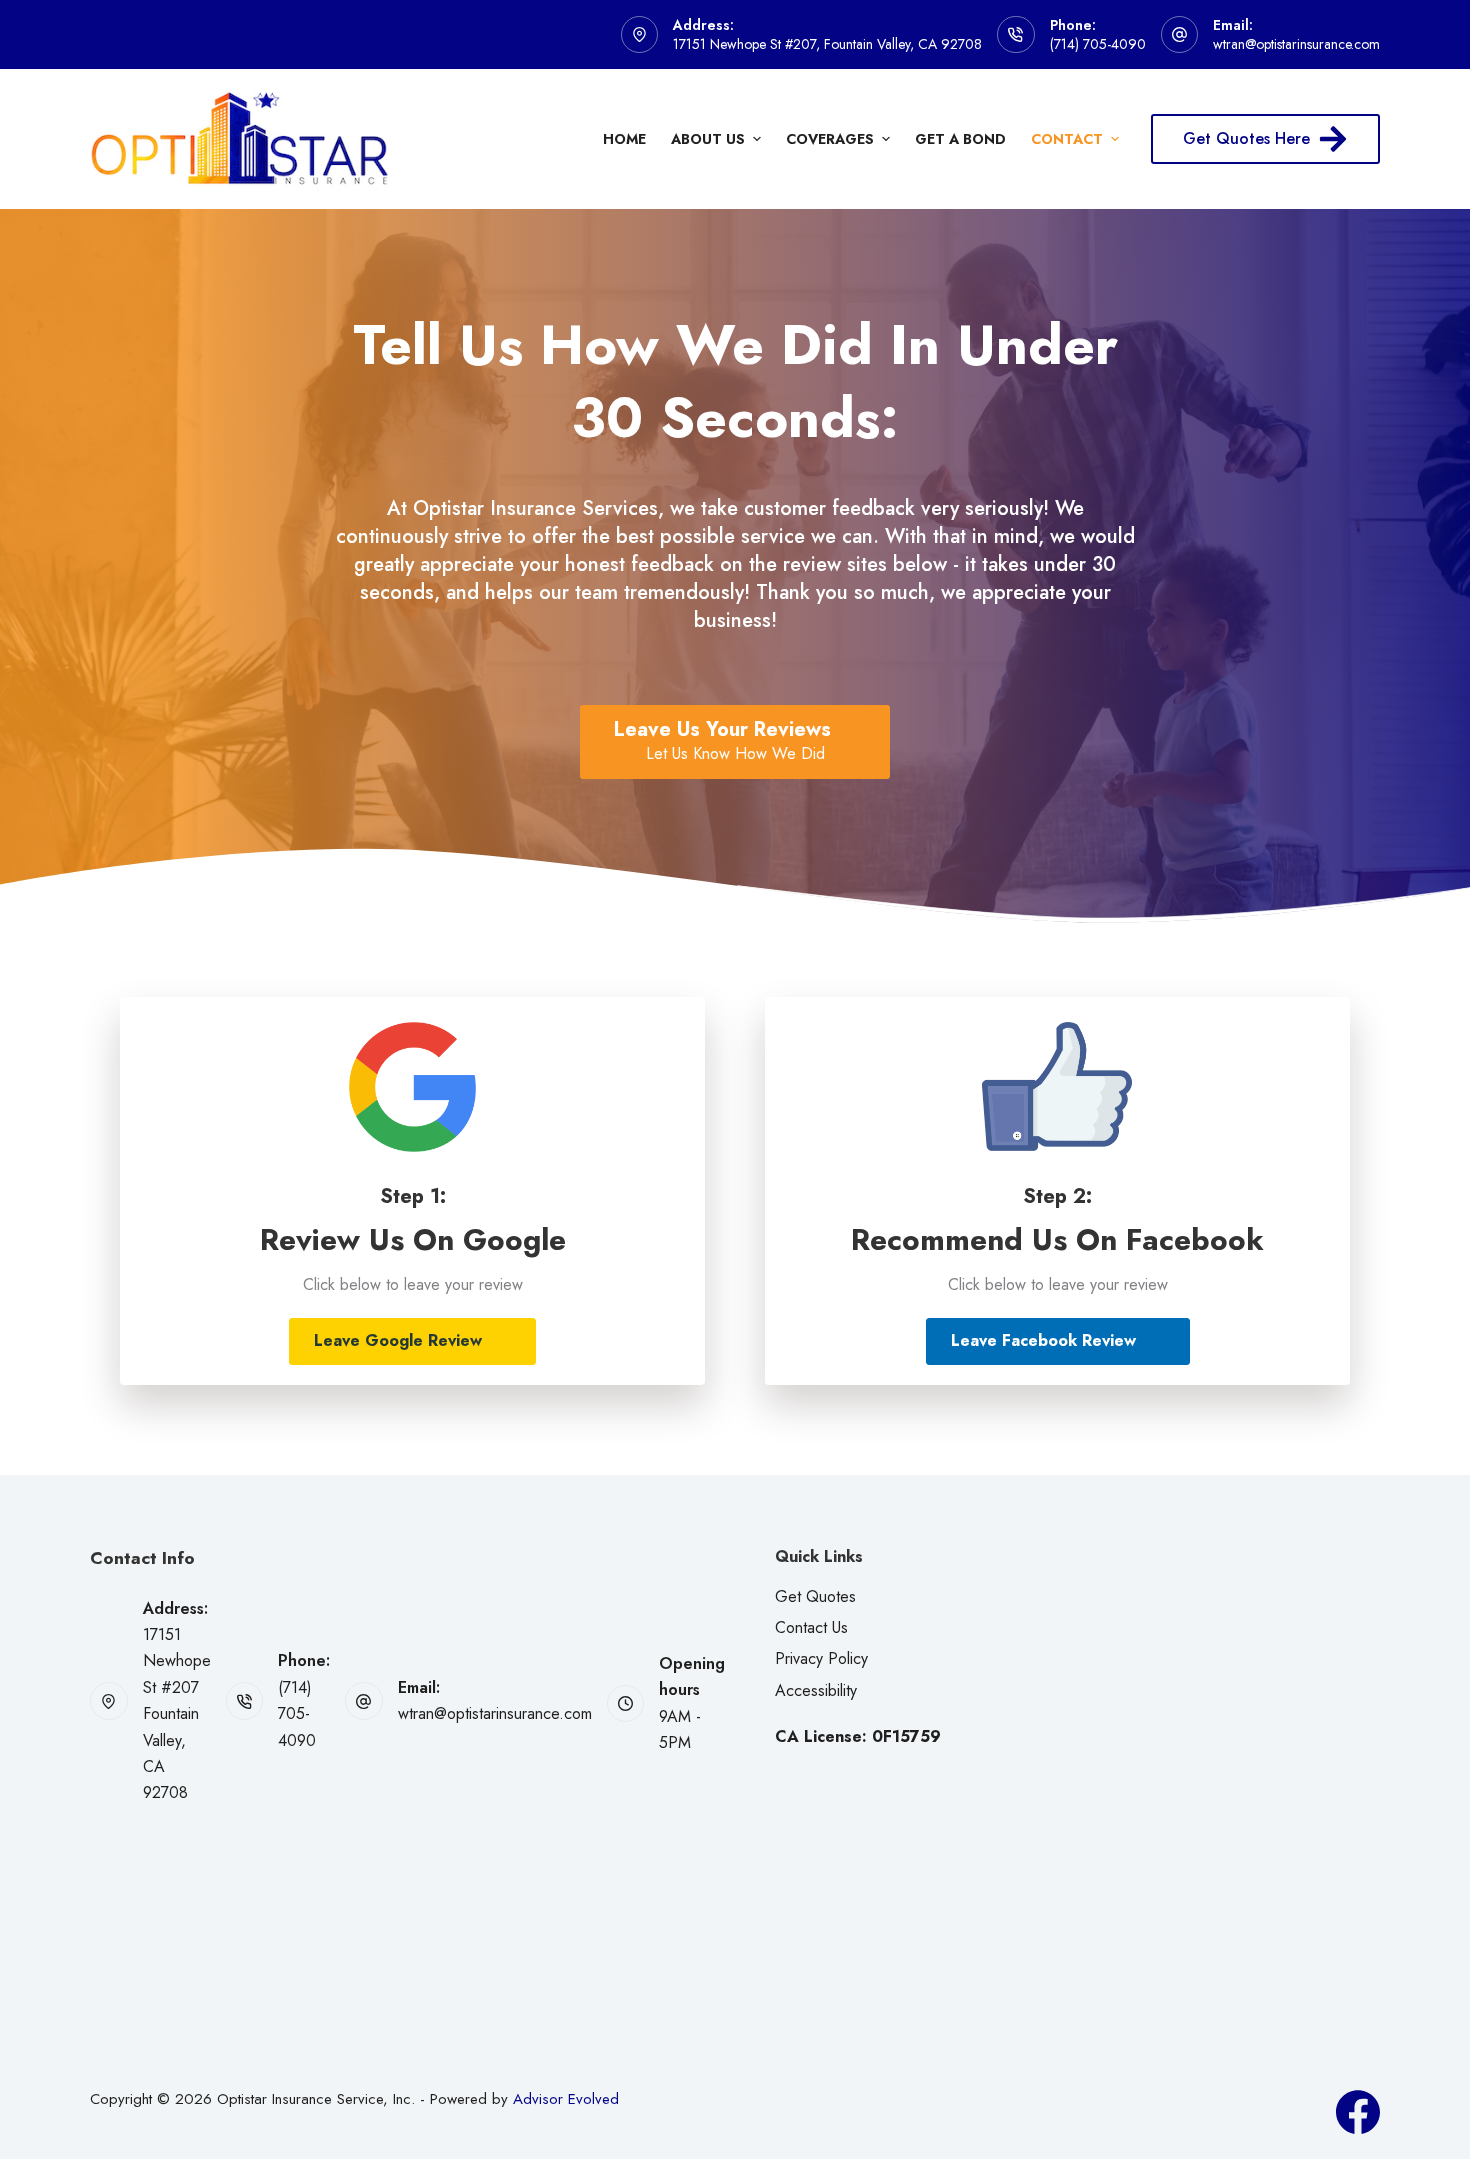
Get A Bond (960, 139)
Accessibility (816, 1690)
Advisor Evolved (566, 2099)
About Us (708, 139)
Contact (1067, 139)
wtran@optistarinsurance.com (1296, 44)
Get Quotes (815, 1596)
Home (624, 139)
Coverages (830, 139)
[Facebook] (1358, 2112)
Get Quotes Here (1246, 138)
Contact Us (811, 1627)
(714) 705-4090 (1098, 44)
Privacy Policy (821, 1658)
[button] (412, 1341)
